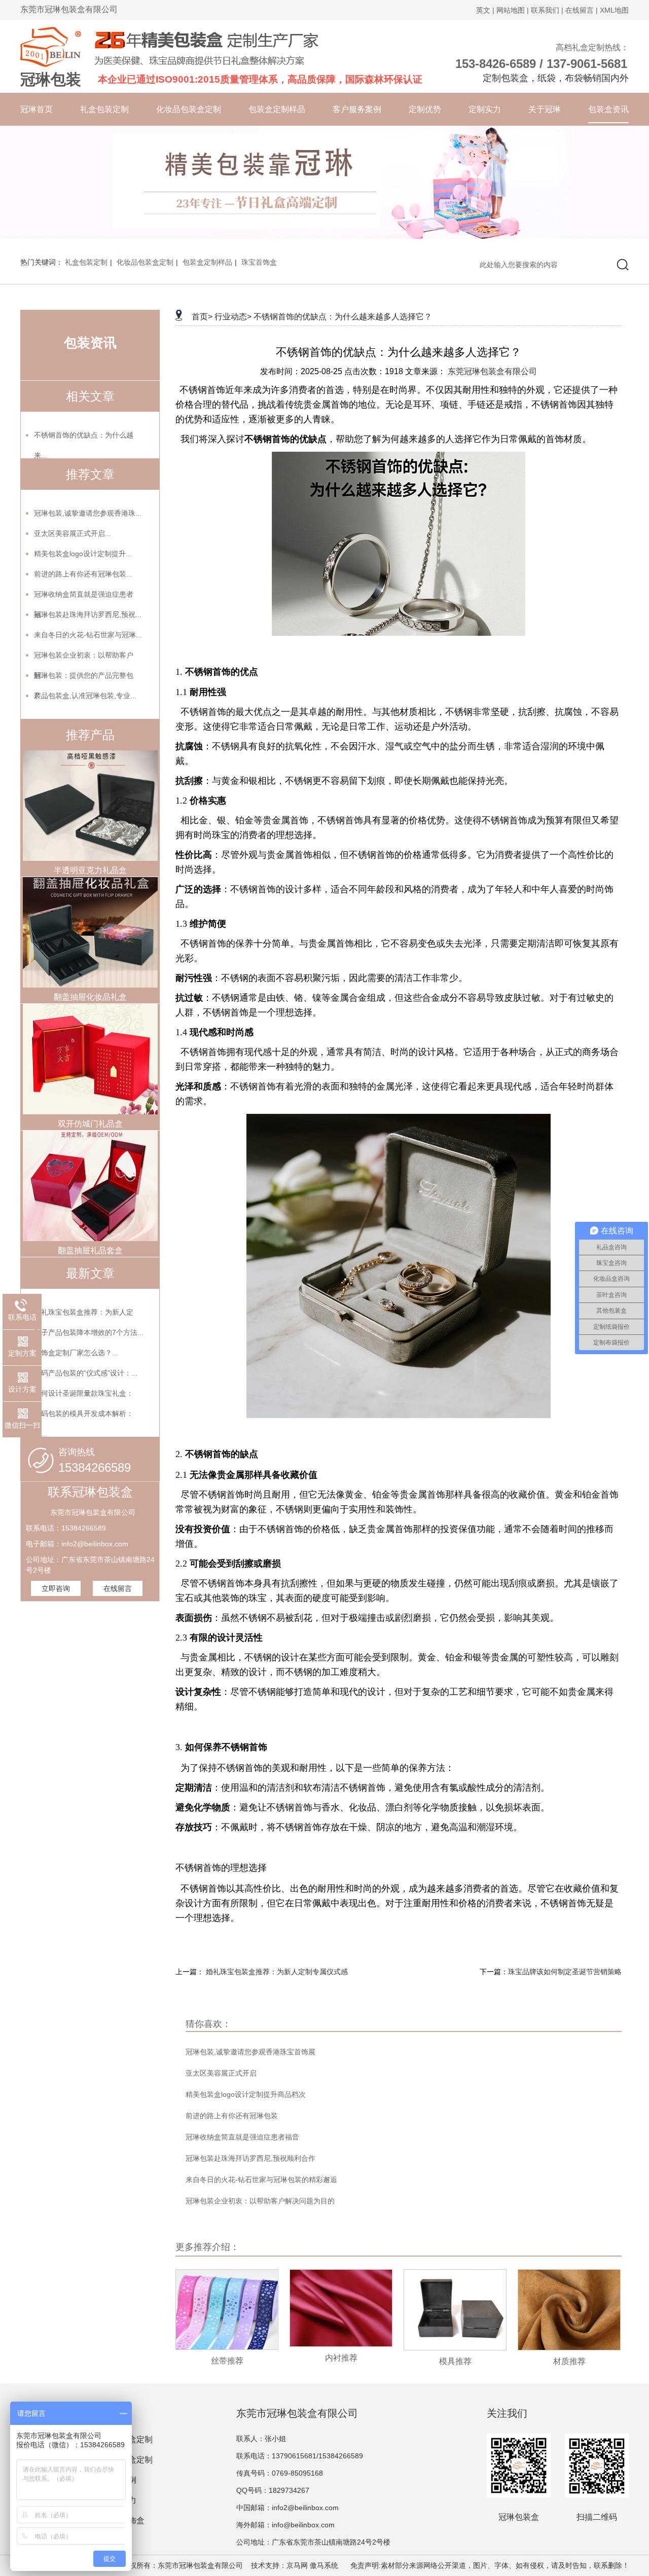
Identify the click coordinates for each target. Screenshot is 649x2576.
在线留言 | (582, 10)
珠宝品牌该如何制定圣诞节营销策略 (565, 1972)
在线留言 (118, 1588)
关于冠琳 (545, 109)
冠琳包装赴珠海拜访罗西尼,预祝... (88, 614)
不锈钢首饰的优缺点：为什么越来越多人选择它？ (343, 317)
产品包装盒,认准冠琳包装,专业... (85, 696)
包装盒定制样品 (277, 109)
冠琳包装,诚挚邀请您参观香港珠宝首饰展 (250, 2052)
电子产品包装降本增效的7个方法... (89, 1332)
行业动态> (233, 317)
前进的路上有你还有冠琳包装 (232, 2116)
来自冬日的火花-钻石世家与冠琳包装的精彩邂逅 (261, 2180)
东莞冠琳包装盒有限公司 (492, 371)
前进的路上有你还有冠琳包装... (83, 574)
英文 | (485, 10)
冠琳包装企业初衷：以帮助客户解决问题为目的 (260, 2201)
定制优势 (425, 109)
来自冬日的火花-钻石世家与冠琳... (88, 635)
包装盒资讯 (608, 109)
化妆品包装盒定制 (189, 109)
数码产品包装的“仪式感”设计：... (86, 1373)
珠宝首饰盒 (259, 262)
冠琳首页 (37, 109)
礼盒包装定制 (104, 109)
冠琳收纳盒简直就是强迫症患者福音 (242, 2137)
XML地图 (614, 10)
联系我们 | (547, 10)
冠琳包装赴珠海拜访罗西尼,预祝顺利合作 (250, 2158)
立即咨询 (56, 1588)
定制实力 (485, 109)
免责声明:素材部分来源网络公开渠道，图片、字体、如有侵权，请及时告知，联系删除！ (486, 2565)
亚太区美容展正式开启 (221, 2073)
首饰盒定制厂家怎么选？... (76, 1353)
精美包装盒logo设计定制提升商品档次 (246, 2094)
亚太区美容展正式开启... (73, 533)
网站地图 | (513, 10)
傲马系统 (324, 2565)
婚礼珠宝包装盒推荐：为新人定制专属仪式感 (277, 1972)
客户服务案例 (357, 109)
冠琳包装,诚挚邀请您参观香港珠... (88, 513)
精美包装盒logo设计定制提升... (83, 554)
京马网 (297, 2565)
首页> (202, 317)
